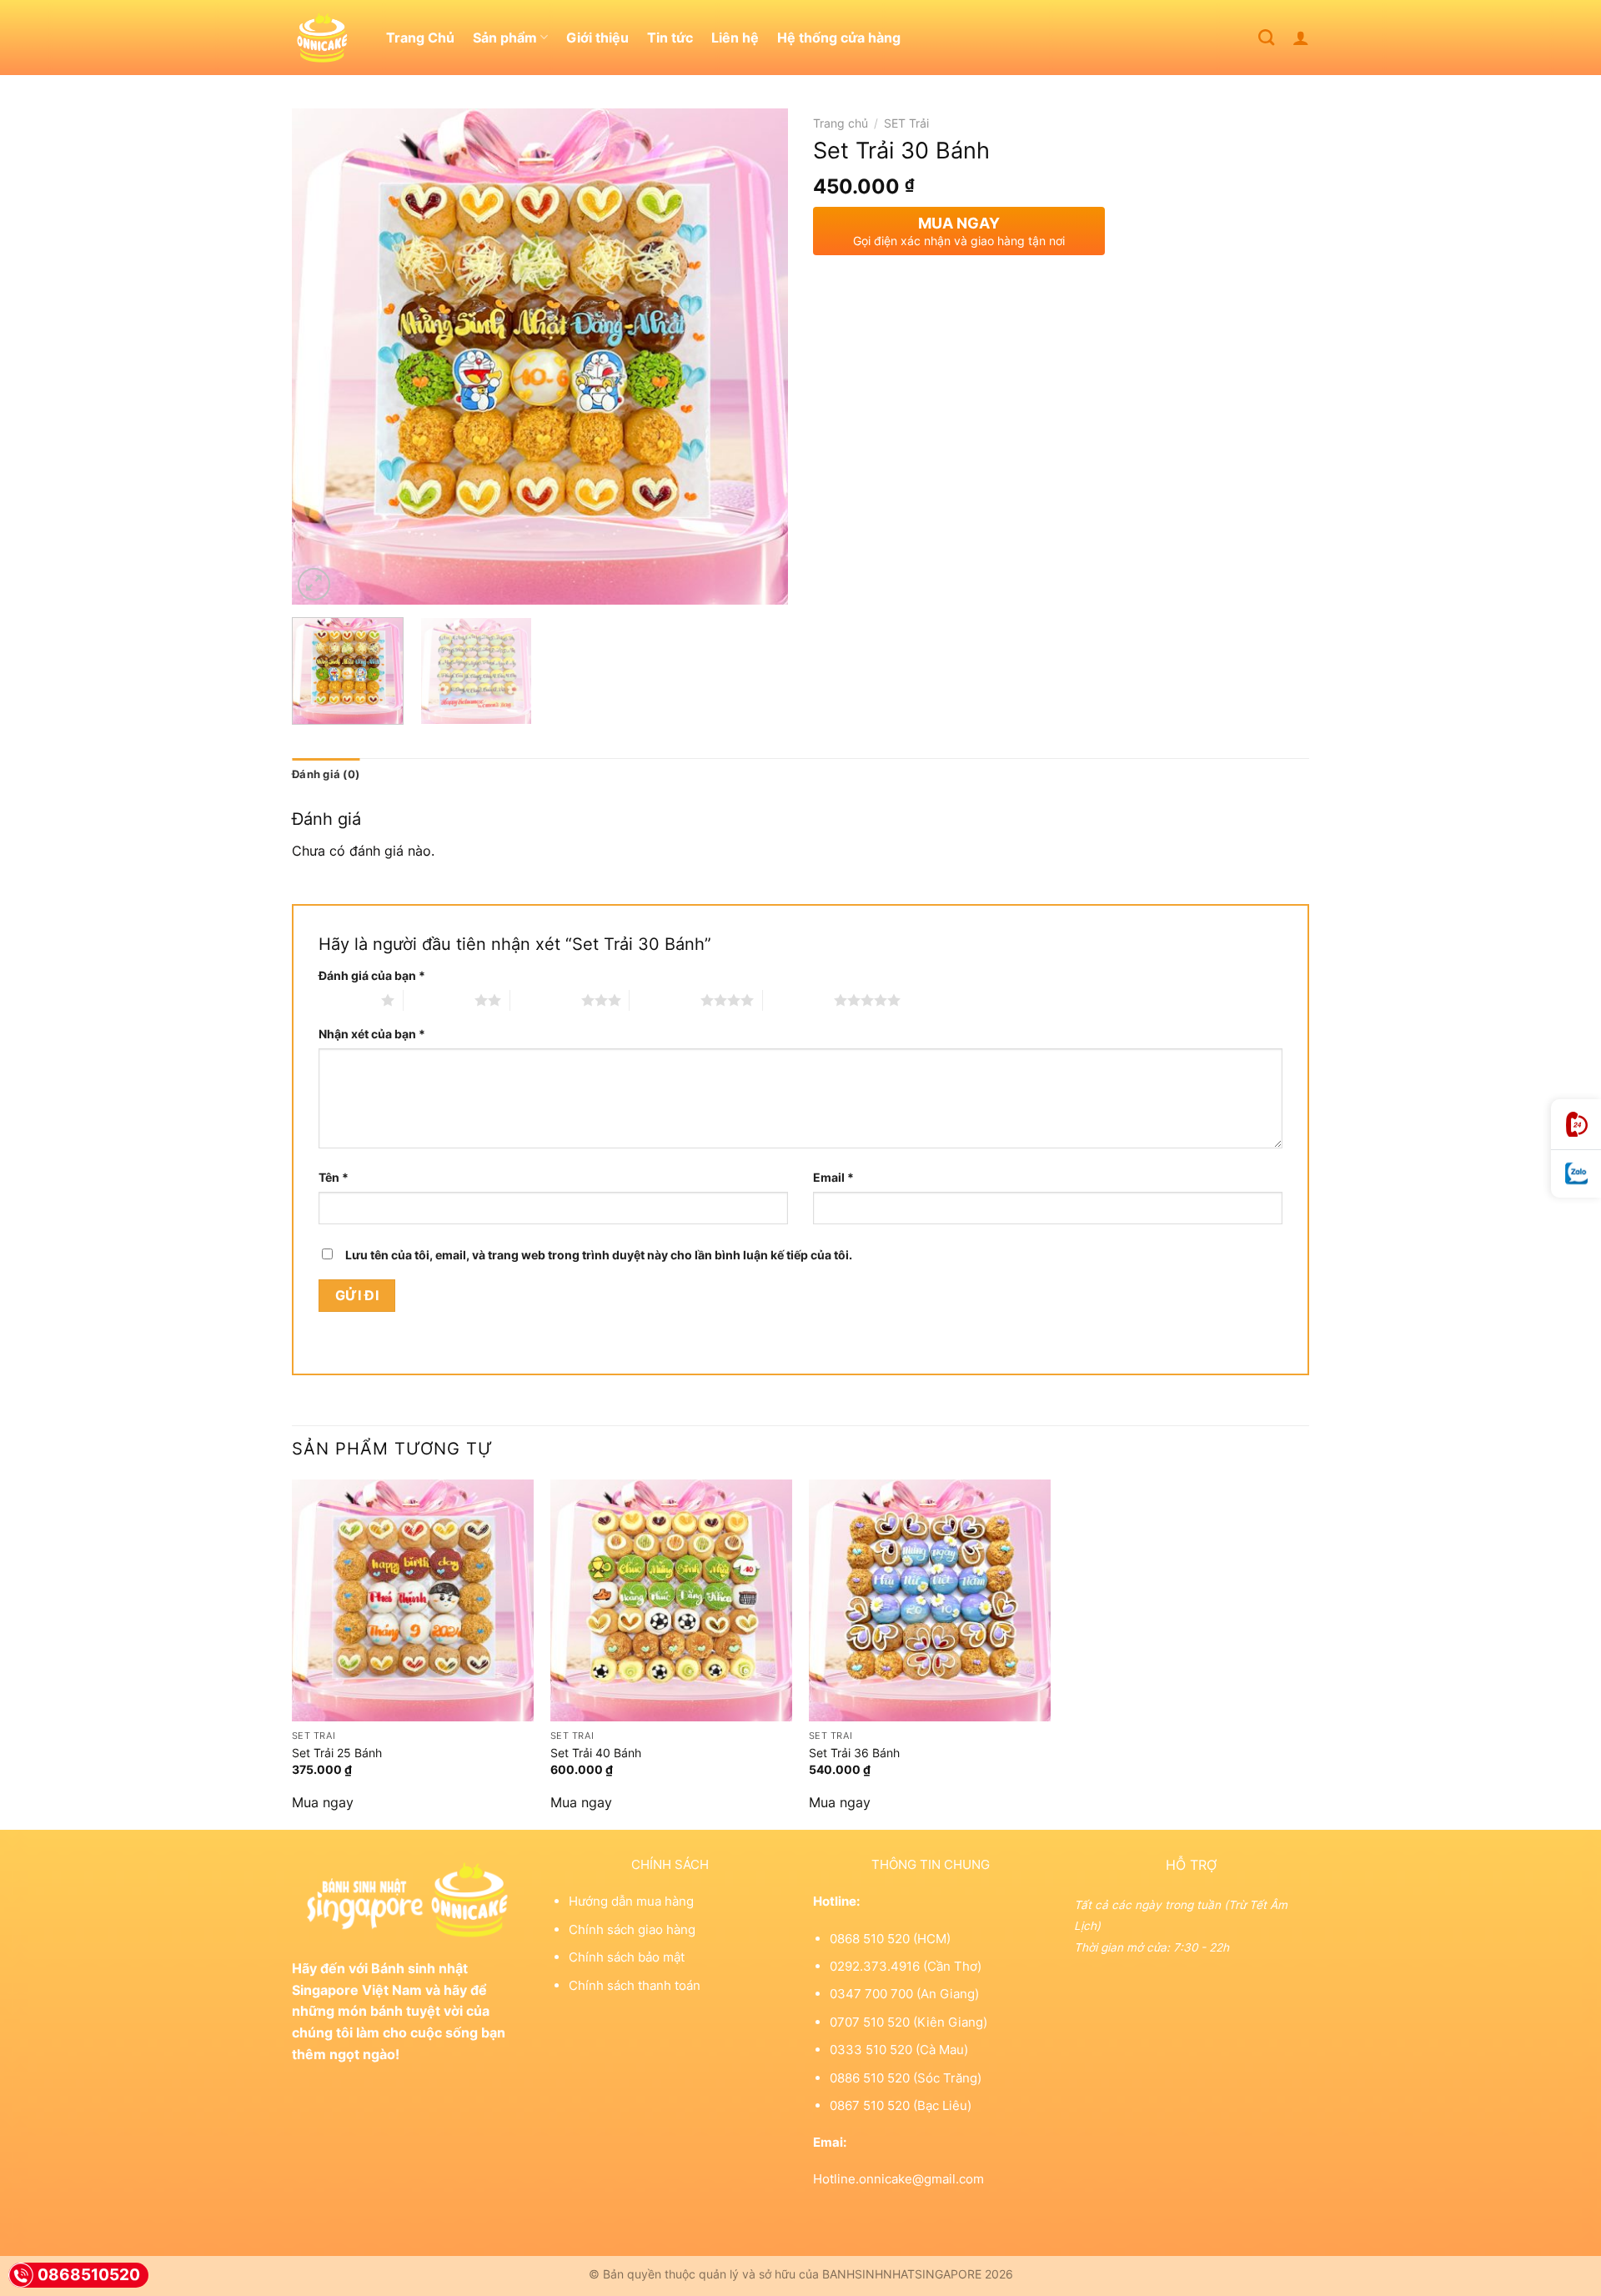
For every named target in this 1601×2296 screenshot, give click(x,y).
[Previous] (323, 357)
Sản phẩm (505, 38)
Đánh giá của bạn (372, 975)
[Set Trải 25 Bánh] (413, 1600)
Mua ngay (323, 1802)
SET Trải (906, 123)
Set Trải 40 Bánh (596, 1753)
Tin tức (670, 38)
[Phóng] (314, 584)
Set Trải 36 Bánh (854, 1753)
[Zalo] (1576, 1174)
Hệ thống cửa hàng (839, 38)
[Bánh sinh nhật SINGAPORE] (326, 38)
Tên (334, 1177)
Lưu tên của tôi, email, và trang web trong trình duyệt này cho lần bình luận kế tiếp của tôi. (599, 1255)
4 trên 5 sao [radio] (665, 1000)
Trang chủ (841, 123)
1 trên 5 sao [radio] (346, 1000)
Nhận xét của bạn (372, 1034)
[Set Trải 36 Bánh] (930, 1600)
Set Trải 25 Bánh (337, 1753)
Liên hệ (735, 38)
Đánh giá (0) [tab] (326, 774)
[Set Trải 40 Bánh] (671, 1600)
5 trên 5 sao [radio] (798, 1000)
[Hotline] (1576, 1125)
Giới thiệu (597, 38)
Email (833, 1177)
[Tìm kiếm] (1266, 37)
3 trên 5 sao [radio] (546, 1000)
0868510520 (89, 2275)
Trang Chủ (420, 38)
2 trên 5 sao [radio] (439, 1000)
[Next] (757, 357)
